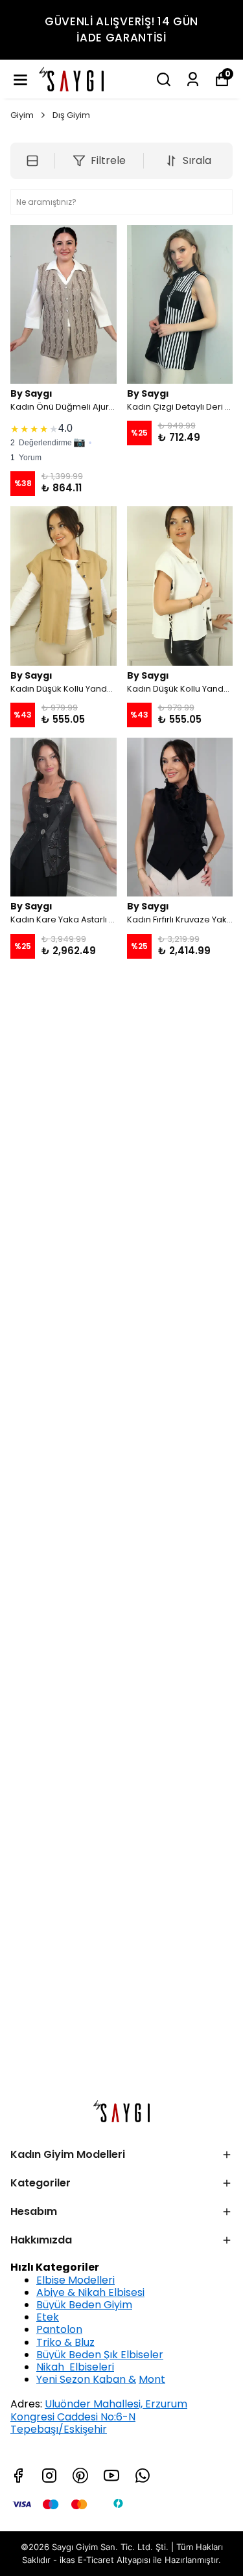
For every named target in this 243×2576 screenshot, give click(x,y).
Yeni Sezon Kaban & (86, 2379)
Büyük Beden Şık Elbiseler (100, 2355)
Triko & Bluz (65, 2342)
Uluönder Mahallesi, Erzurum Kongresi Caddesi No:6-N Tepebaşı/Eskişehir (99, 2416)
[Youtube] (111, 2476)
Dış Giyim (71, 115)
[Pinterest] (80, 2476)
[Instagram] (49, 2476)
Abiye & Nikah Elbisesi (90, 2292)
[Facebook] (18, 2476)
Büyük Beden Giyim (84, 2305)
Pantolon (59, 2329)
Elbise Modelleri (75, 2280)
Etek (48, 2317)
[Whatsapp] (143, 2476)
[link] (64, 441)
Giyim (22, 115)
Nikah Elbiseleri (75, 2367)
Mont (152, 2379)
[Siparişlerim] (193, 79)
